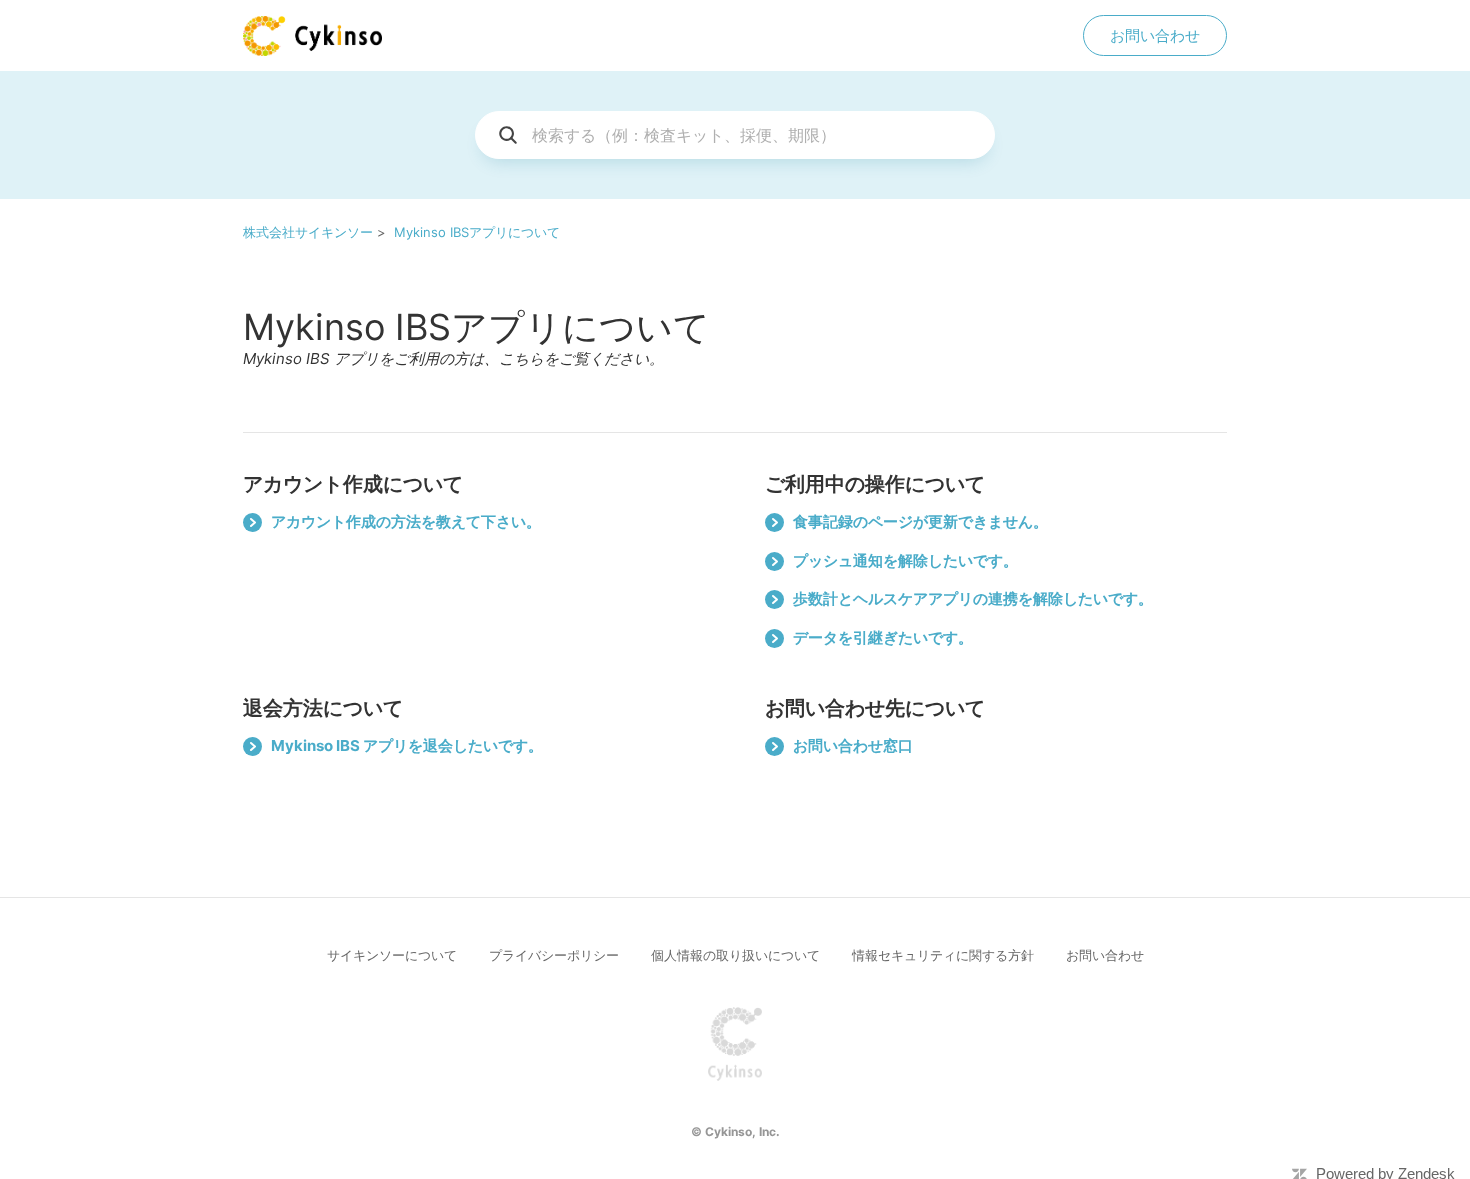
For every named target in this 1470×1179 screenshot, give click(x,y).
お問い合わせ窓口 (853, 745)
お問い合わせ (1155, 35)
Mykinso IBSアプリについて (477, 232)
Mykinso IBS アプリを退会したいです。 (407, 745)
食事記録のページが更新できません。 (920, 521)
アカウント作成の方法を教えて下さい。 (406, 521)
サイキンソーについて (392, 955)
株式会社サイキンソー (308, 232)
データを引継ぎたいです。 (883, 637)
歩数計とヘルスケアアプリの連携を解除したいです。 (973, 598)
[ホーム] (312, 36)
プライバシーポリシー (554, 955)
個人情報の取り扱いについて (735, 955)
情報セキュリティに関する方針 (943, 955)
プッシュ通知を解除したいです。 (905, 560)
